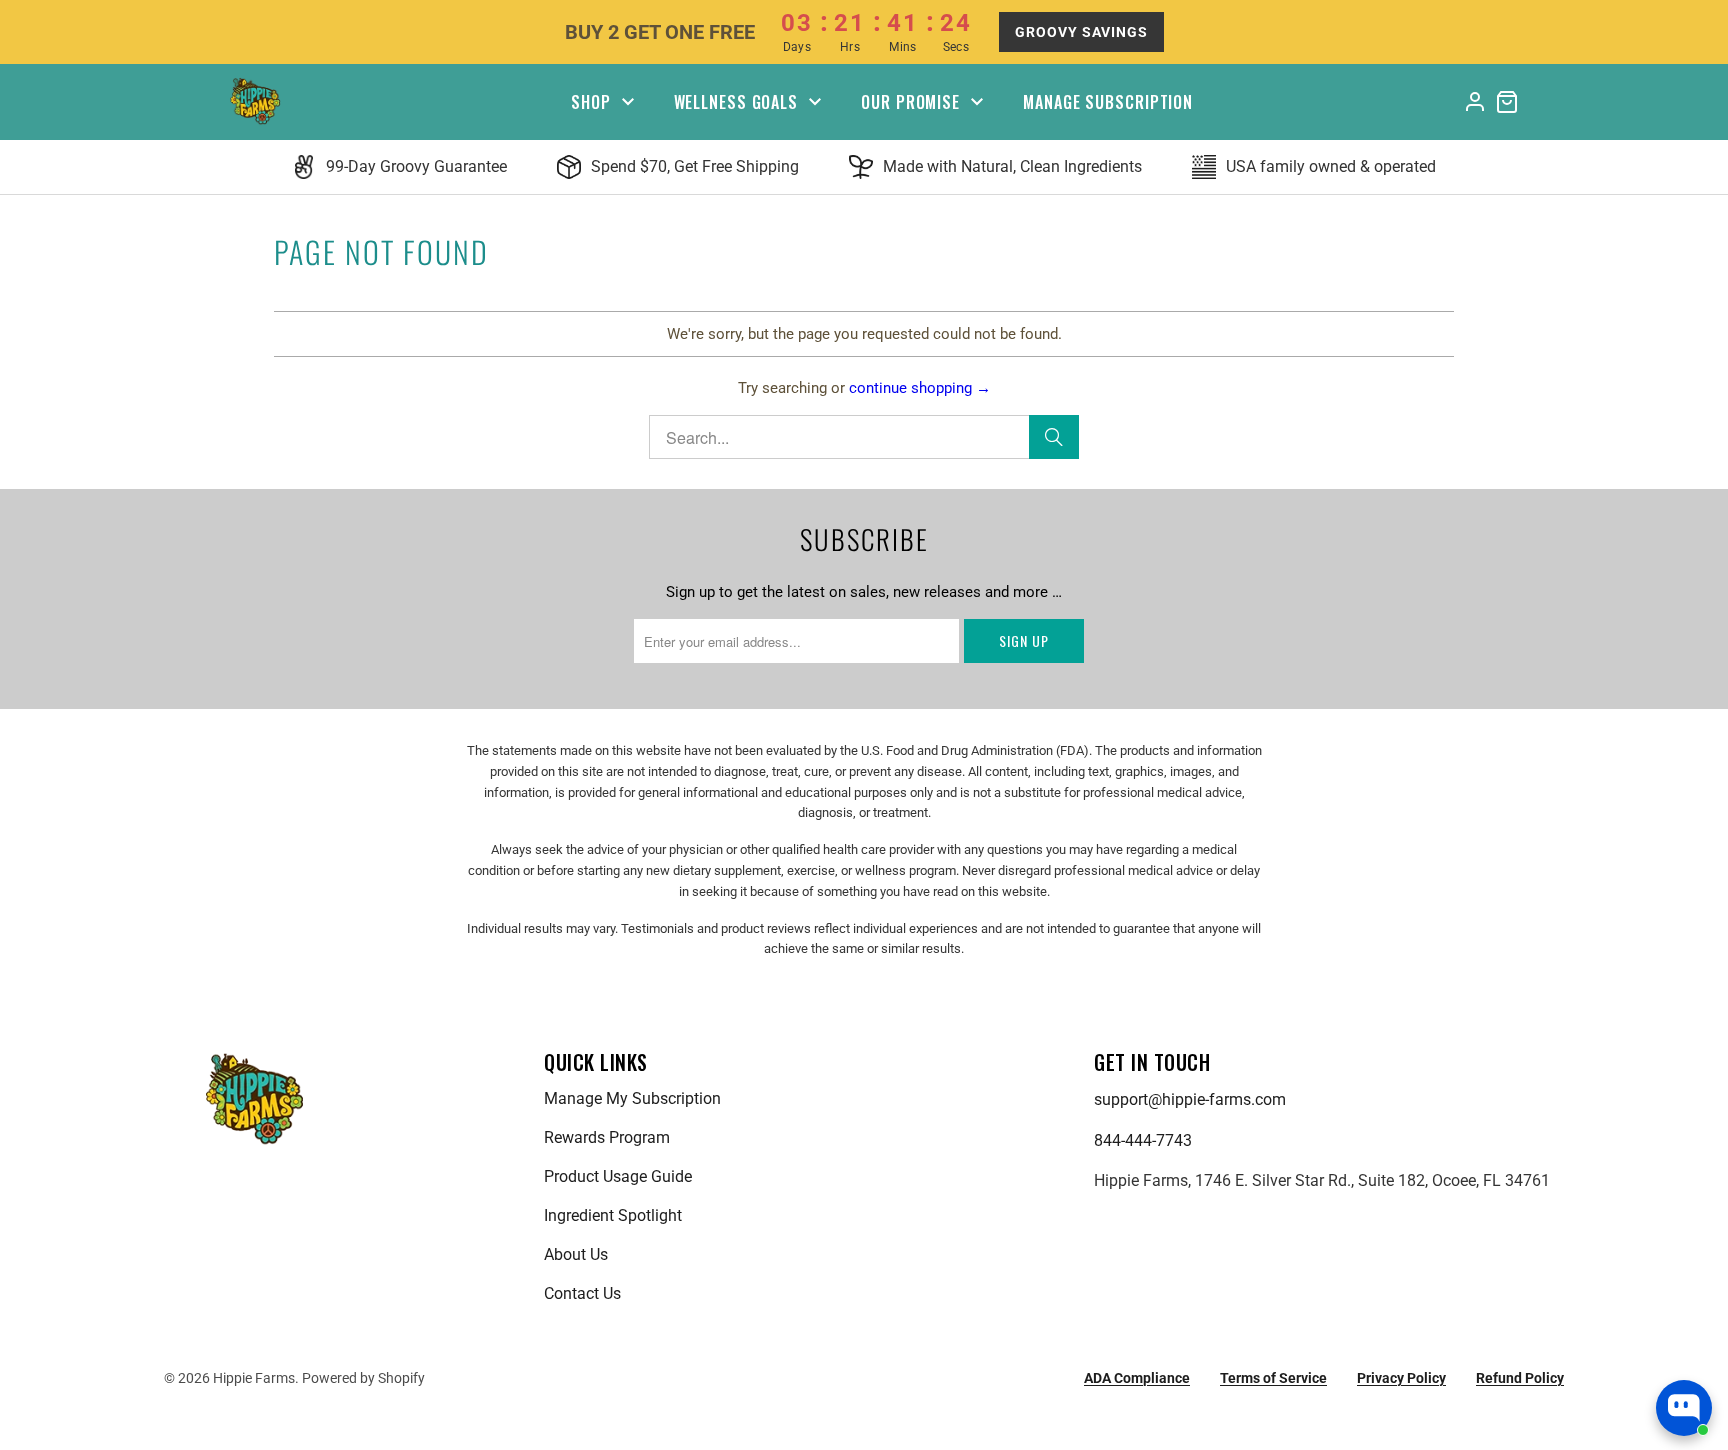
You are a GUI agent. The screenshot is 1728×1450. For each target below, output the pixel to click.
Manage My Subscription (632, 1098)
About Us (576, 1254)
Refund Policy (1520, 1378)
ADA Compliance (1137, 1378)
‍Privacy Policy (1401, 1378)
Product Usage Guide (618, 1176)
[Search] (1054, 437)
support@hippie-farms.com (1190, 1099)
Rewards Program (607, 1137)
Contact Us (582, 1293)
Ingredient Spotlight (613, 1215)
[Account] (1475, 102)
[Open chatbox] (1684, 1408)
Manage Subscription (1108, 102)
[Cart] (1507, 102)
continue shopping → (920, 388)
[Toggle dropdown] (628, 102)
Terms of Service (1273, 1378)
